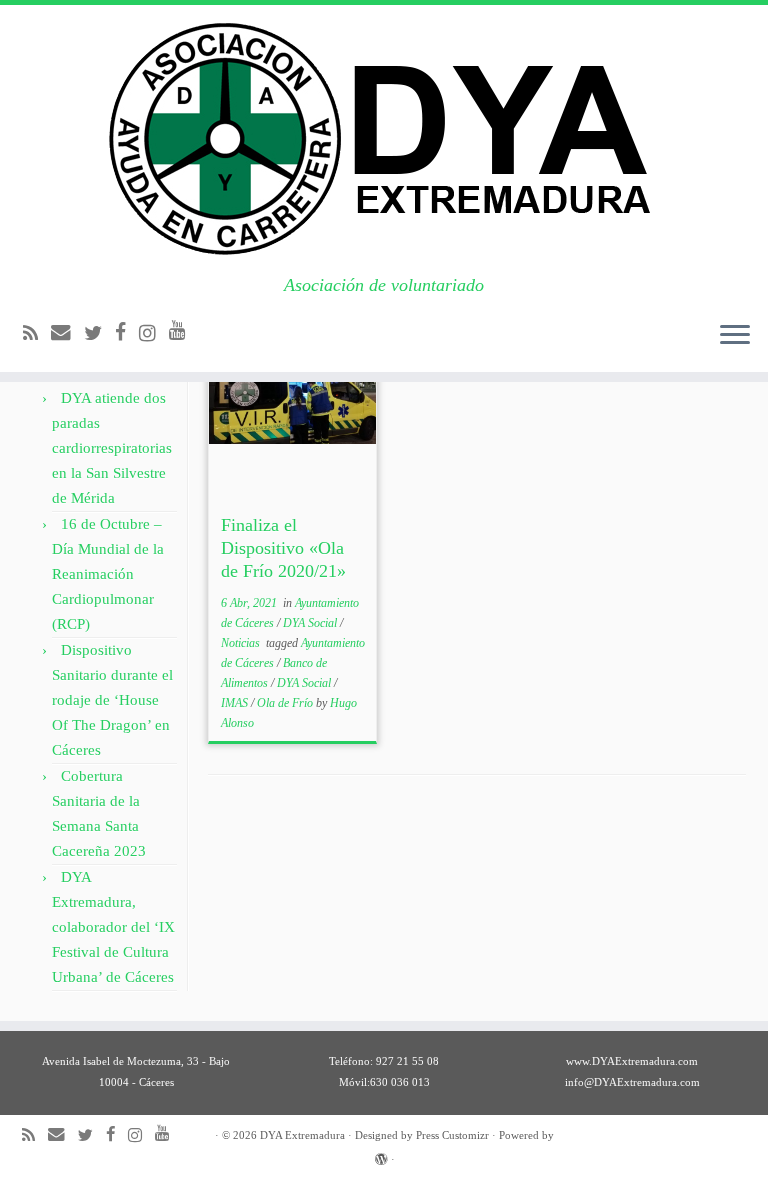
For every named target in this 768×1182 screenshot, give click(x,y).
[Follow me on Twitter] (99, 333)
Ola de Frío (286, 703)
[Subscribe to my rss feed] (37, 333)
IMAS (236, 703)
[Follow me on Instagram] (154, 333)
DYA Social (311, 623)
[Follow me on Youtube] (184, 330)
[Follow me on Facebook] (127, 332)
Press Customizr (452, 1135)
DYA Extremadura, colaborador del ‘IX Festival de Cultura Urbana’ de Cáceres (113, 927)
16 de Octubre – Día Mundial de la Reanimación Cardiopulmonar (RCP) (108, 574)
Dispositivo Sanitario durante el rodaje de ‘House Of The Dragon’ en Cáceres (112, 700)
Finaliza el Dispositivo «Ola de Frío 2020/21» (283, 548)
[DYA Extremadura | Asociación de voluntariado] (384, 140)
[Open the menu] (735, 336)
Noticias (242, 643)
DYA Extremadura (302, 1135)
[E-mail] (67, 332)
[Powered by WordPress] (381, 1156)
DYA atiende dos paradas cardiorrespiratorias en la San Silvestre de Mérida (112, 448)
